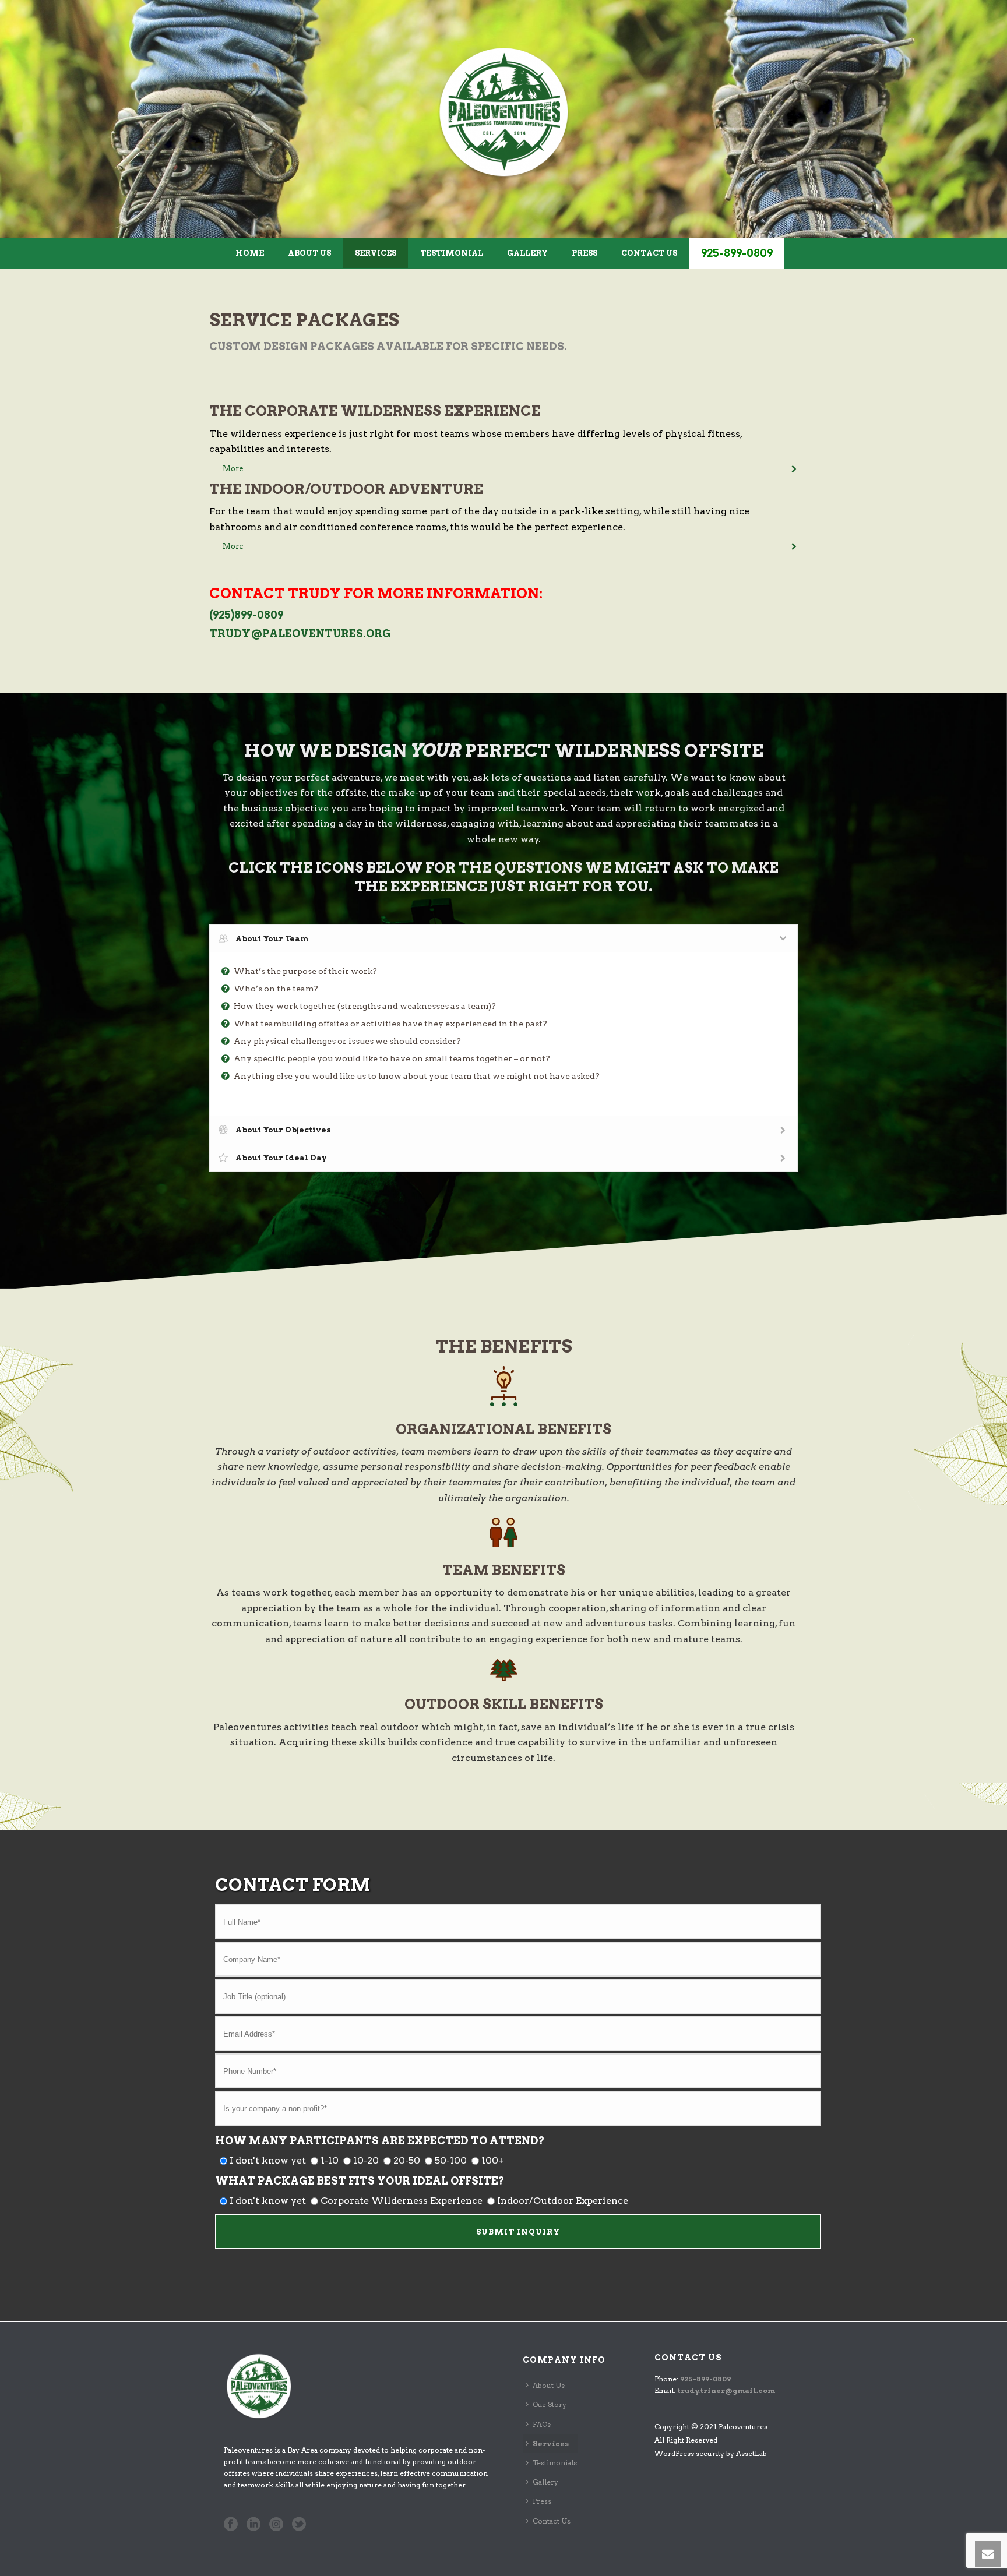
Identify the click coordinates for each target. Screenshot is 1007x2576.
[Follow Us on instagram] (276, 2525)
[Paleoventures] (503, 112)
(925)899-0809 (246, 615)
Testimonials (555, 2463)
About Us (309, 253)
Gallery (527, 253)
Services (376, 253)
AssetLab (751, 2453)
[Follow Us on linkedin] (253, 2525)
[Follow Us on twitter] (299, 2525)
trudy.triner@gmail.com (726, 2390)
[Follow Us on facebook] (231, 2525)
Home (250, 253)
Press (585, 253)
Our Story (550, 2404)
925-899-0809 (737, 253)
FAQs (542, 2424)
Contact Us (649, 253)
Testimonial (452, 253)
